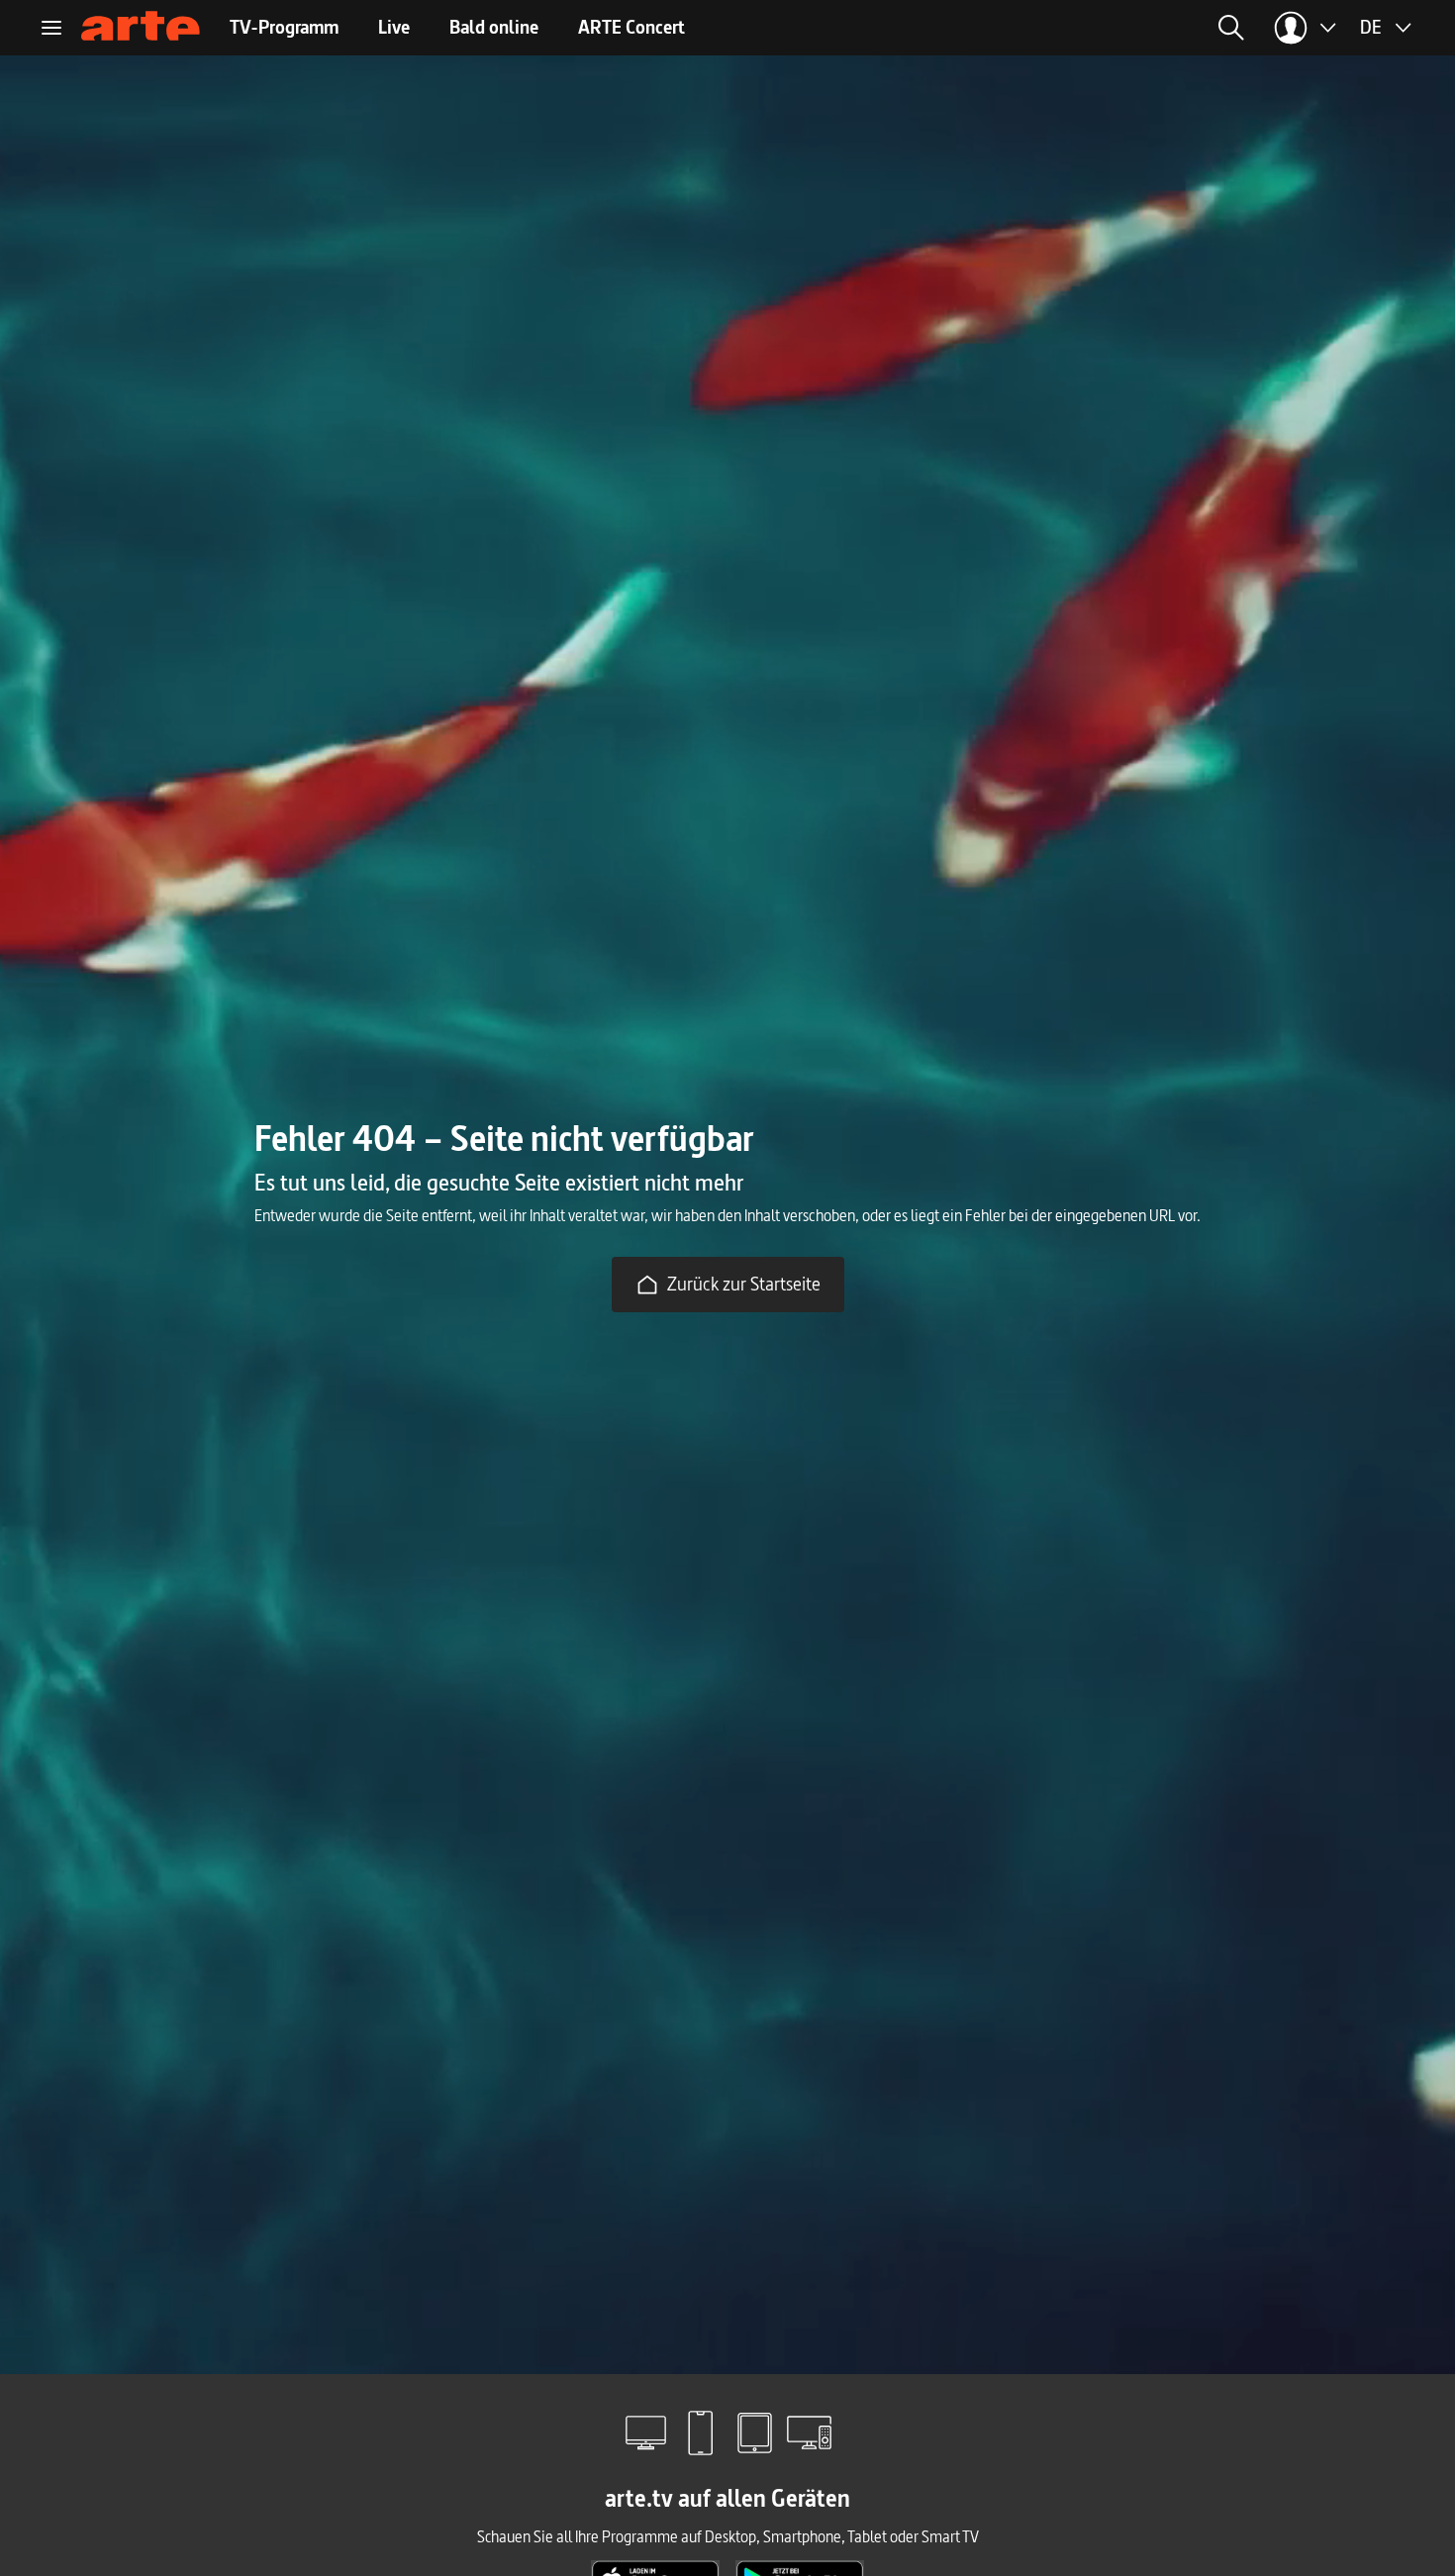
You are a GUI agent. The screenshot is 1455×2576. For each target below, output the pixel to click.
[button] (1042, 28)
